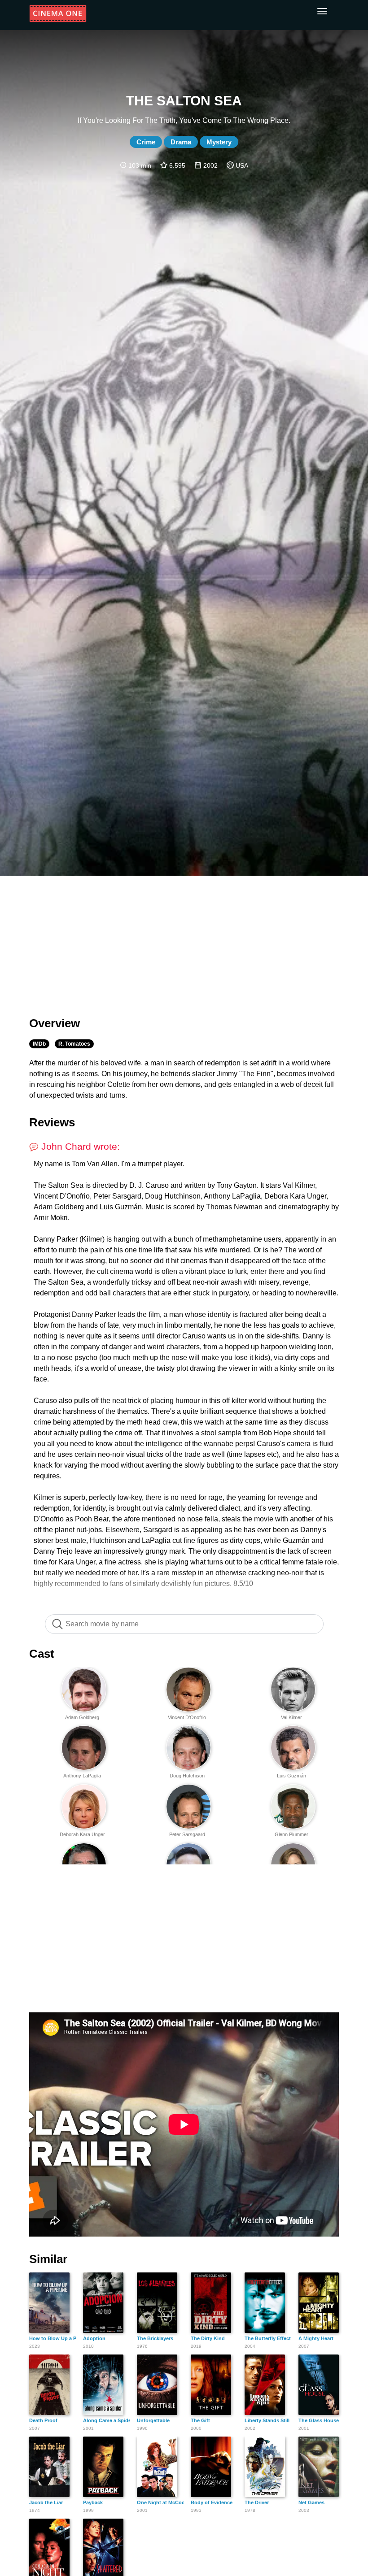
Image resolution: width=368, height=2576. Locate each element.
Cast (42, 1654)
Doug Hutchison (187, 1776)
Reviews (52, 1122)
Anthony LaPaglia (82, 1776)
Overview (55, 1023)
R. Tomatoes (74, 1044)
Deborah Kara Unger (82, 1834)
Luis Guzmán (291, 1776)
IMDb (39, 1044)
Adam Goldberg (82, 1717)
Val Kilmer (291, 1717)
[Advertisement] (184, 941)
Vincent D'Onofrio (187, 1717)
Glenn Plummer (291, 1834)
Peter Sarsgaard (187, 1834)
